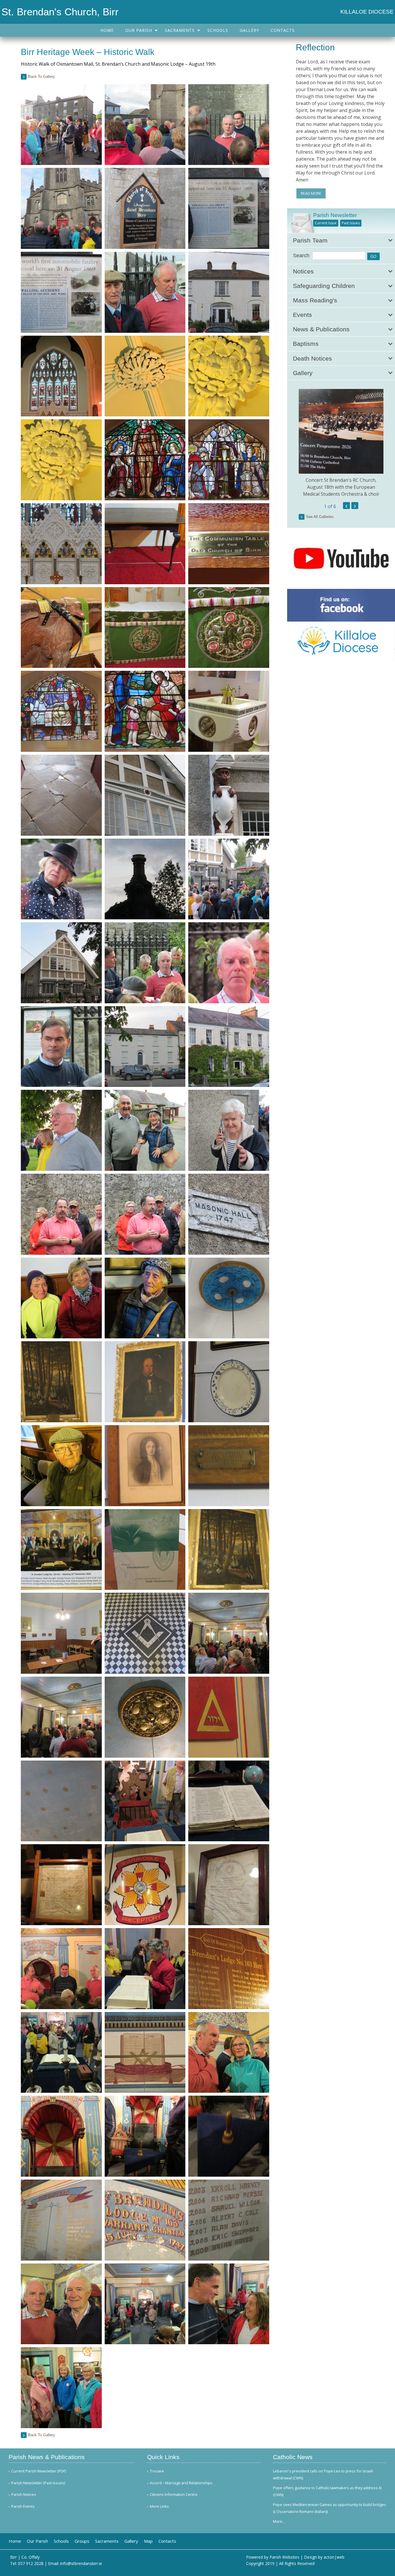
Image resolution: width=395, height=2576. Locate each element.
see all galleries (320, 517)
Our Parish (139, 30)
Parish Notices (24, 2495)
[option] (341, 443)
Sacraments (180, 30)
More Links (159, 2506)
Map (148, 2541)
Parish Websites (284, 2557)
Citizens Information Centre (174, 2495)
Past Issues (351, 223)
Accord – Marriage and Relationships (181, 2483)
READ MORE (311, 193)
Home (107, 30)
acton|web (334, 2557)
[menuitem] (107, 30)
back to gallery (41, 77)
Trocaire (157, 2471)
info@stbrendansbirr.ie (81, 2563)
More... (279, 2521)
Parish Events (23, 2506)
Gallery (249, 30)
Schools (218, 30)
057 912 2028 (31, 2563)
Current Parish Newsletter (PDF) (39, 2471)
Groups (82, 2541)
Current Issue (326, 223)
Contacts (283, 30)
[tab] (341, 240)
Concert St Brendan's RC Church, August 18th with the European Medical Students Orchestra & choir (341, 487)
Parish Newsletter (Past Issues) (38, 2483)
